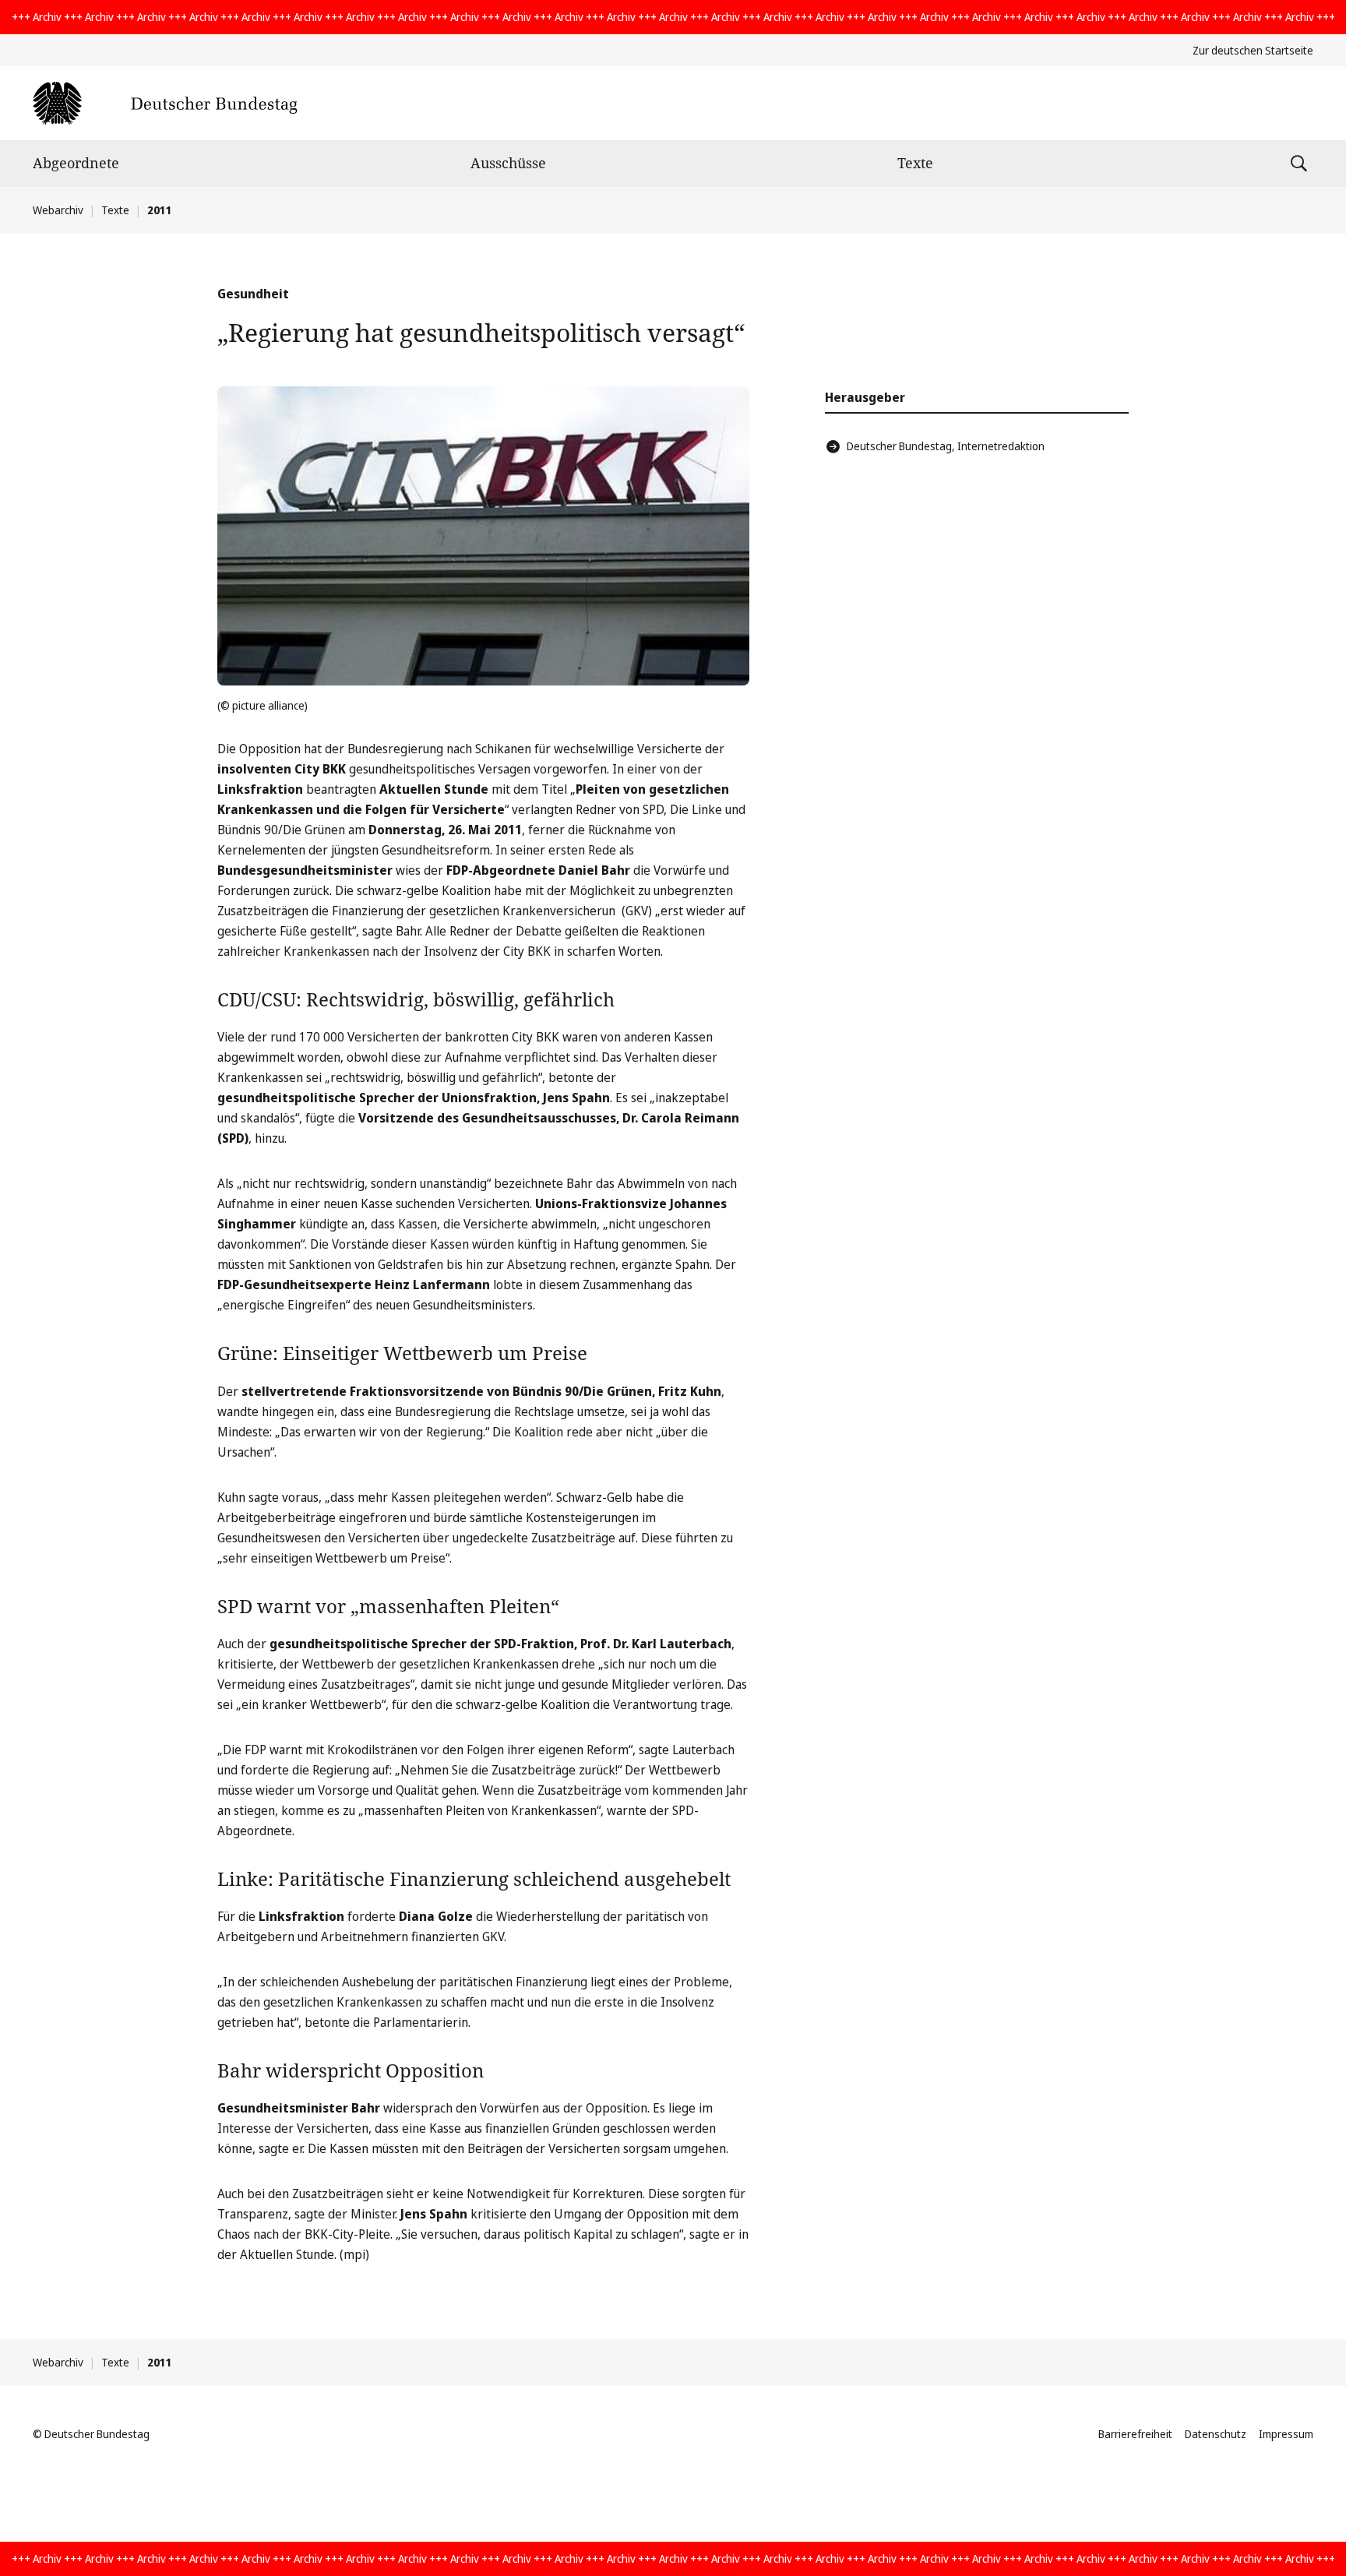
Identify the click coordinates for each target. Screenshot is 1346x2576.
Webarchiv (58, 210)
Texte (915, 163)
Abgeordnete (76, 163)
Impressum (1286, 2434)
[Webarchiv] (165, 103)
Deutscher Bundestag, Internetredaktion (946, 446)
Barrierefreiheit (1135, 2434)
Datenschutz (1216, 2434)
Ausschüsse (508, 163)
